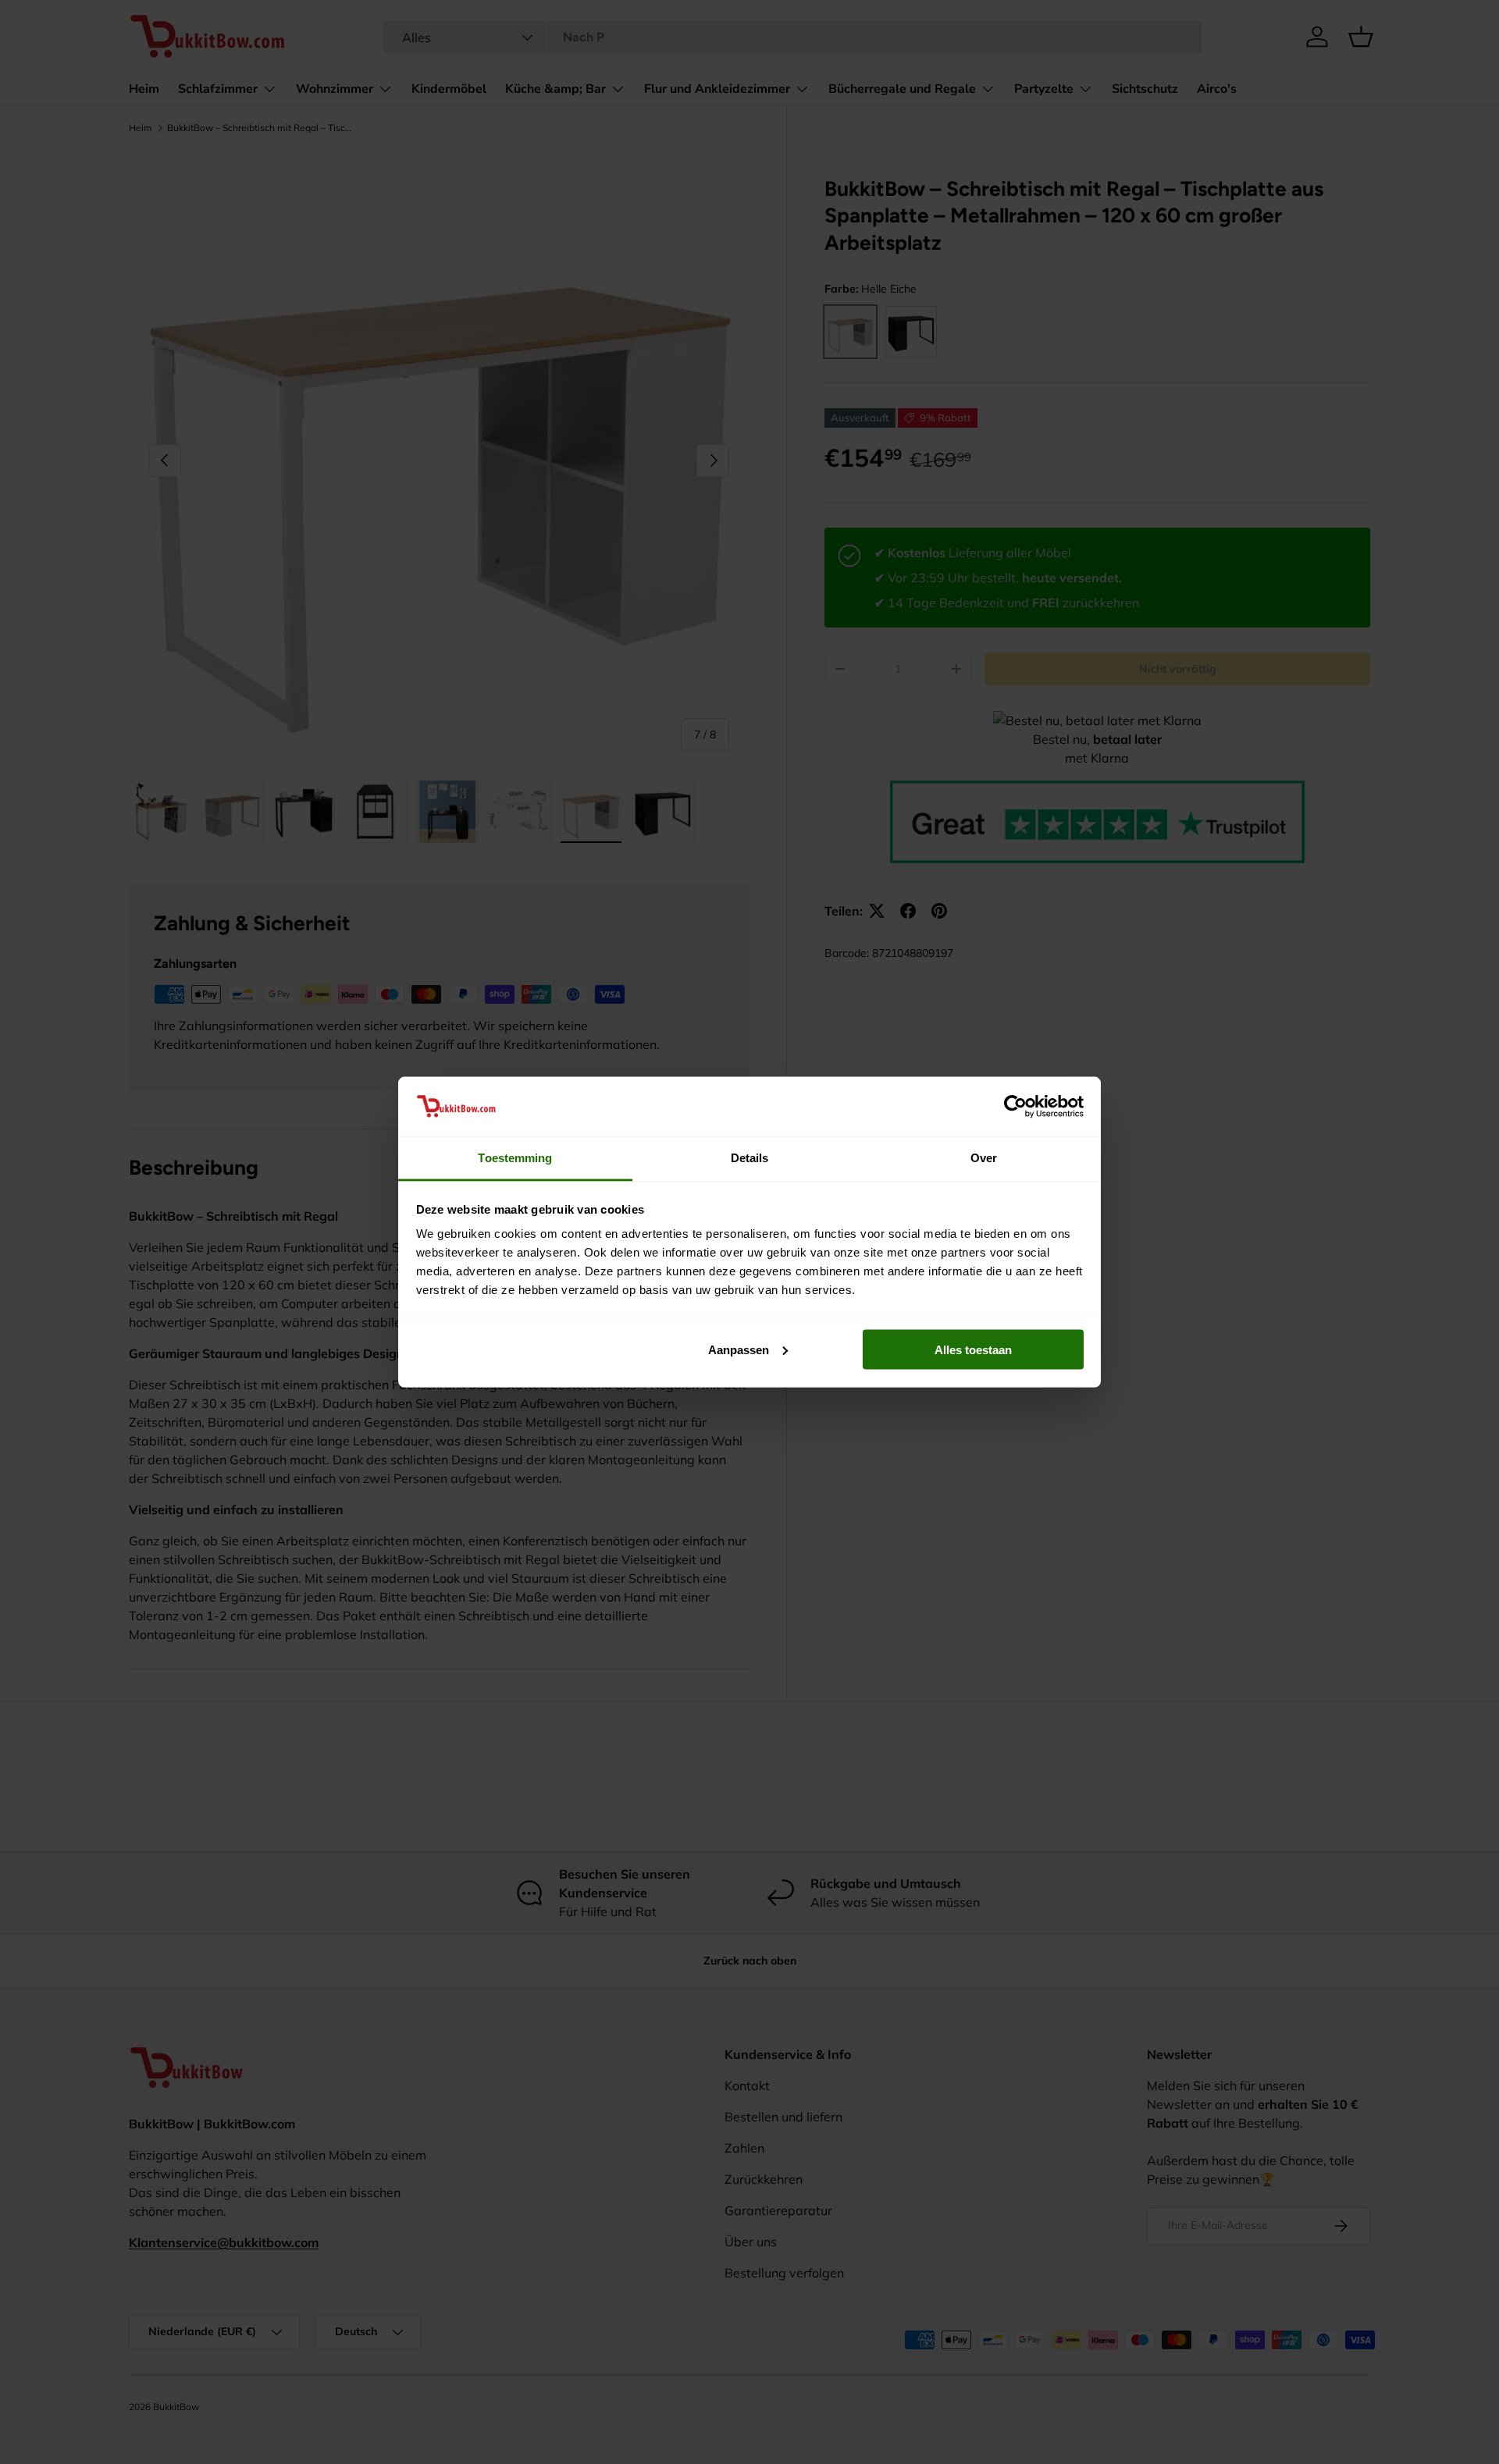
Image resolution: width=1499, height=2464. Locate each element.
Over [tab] (984, 1158)
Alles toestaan (973, 1349)
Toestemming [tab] (515, 1158)
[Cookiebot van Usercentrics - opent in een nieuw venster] (1015, 1106)
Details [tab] (750, 1158)
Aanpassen (739, 1349)
